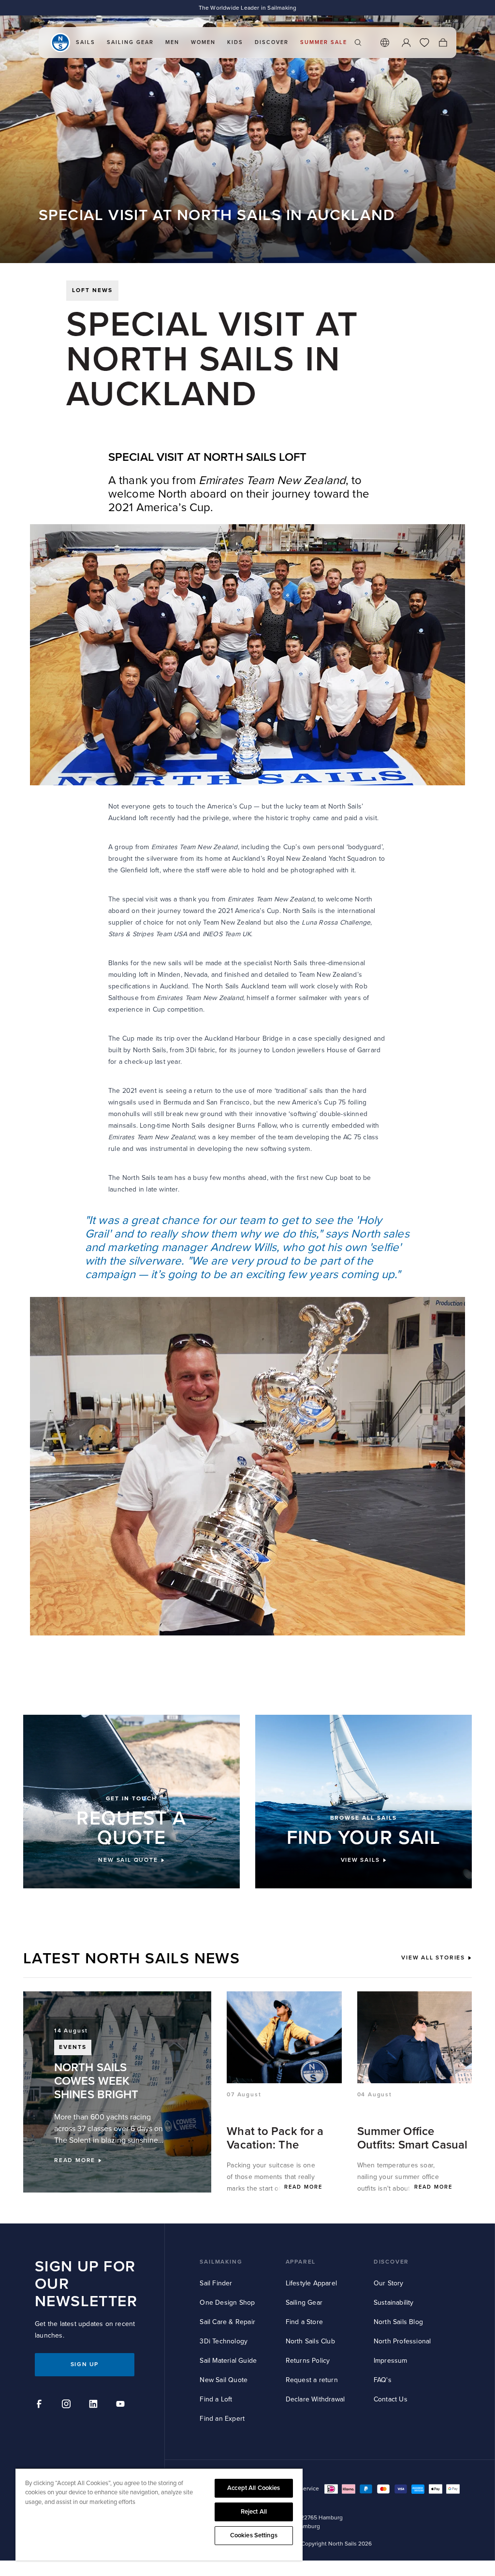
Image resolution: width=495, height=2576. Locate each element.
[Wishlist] (424, 43)
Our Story (389, 2283)
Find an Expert (222, 2419)
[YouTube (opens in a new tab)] (122, 2405)
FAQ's (383, 2380)
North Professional (402, 2341)
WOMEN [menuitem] (203, 42)
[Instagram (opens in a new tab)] (68, 2405)
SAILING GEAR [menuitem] (130, 42)
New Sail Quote (224, 2380)
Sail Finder (216, 2283)
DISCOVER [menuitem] (272, 42)
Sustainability (394, 2303)
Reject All (254, 2512)
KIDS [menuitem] (235, 42)
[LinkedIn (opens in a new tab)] (95, 2405)
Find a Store (304, 2322)
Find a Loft (216, 2399)
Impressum (391, 2361)
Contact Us (391, 2399)
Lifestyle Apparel (311, 2283)
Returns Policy (308, 2361)
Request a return (312, 2380)
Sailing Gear (304, 2303)
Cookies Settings (254, 2535)
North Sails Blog (398, 2322)
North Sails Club (310, 2341)
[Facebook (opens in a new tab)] (41, 2405)
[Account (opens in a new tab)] (406, 43)
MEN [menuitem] (172, 42)
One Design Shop (227, 2303)
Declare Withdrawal (315, 2399)
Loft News (92, 290)
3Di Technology (224, 2341)
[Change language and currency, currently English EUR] (385, 43)
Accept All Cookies (254, 2488)
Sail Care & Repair (227, 2322)
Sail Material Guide (228, 2361)
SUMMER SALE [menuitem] (324, 42)
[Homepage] (60, 43)
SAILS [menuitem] (86, 42)
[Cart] (443, 43)
